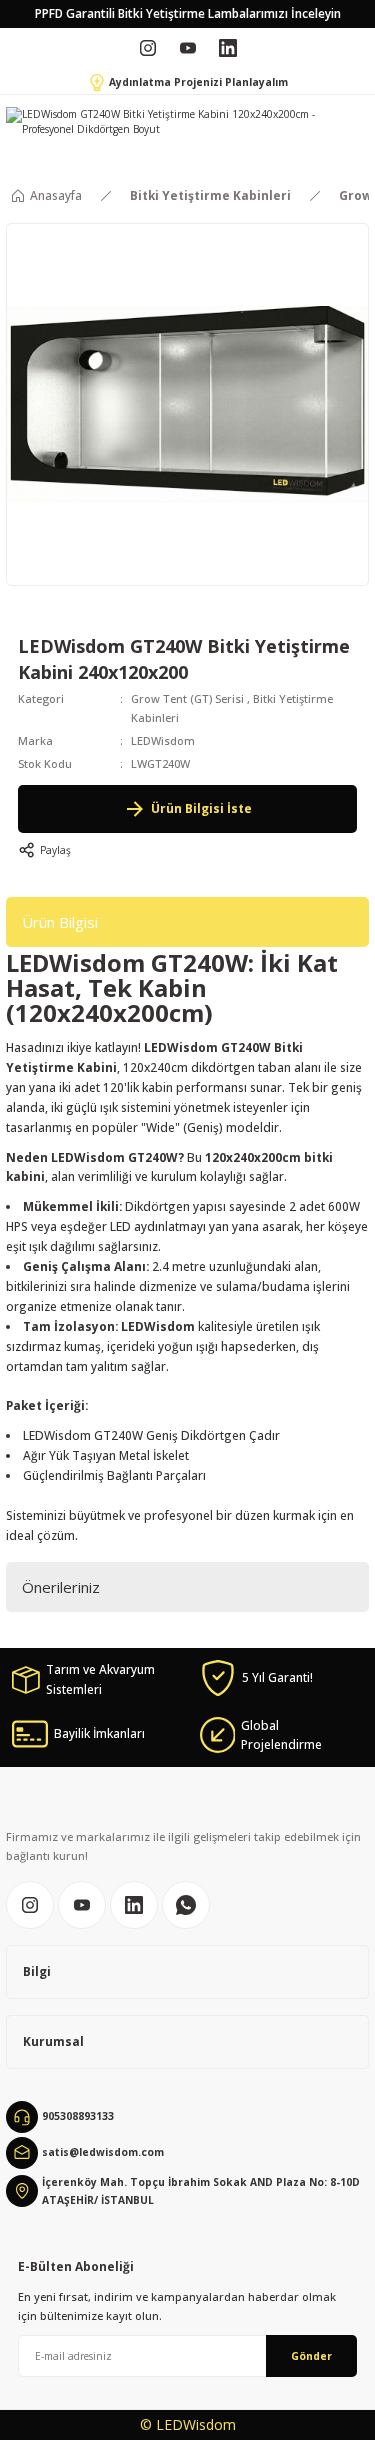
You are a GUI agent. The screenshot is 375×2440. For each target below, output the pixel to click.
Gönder (311, 2356)
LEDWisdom (163, 740)
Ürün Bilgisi (60, 922)
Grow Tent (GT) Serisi (187, 698)
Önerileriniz (61, 1587)
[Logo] (176, 122)
